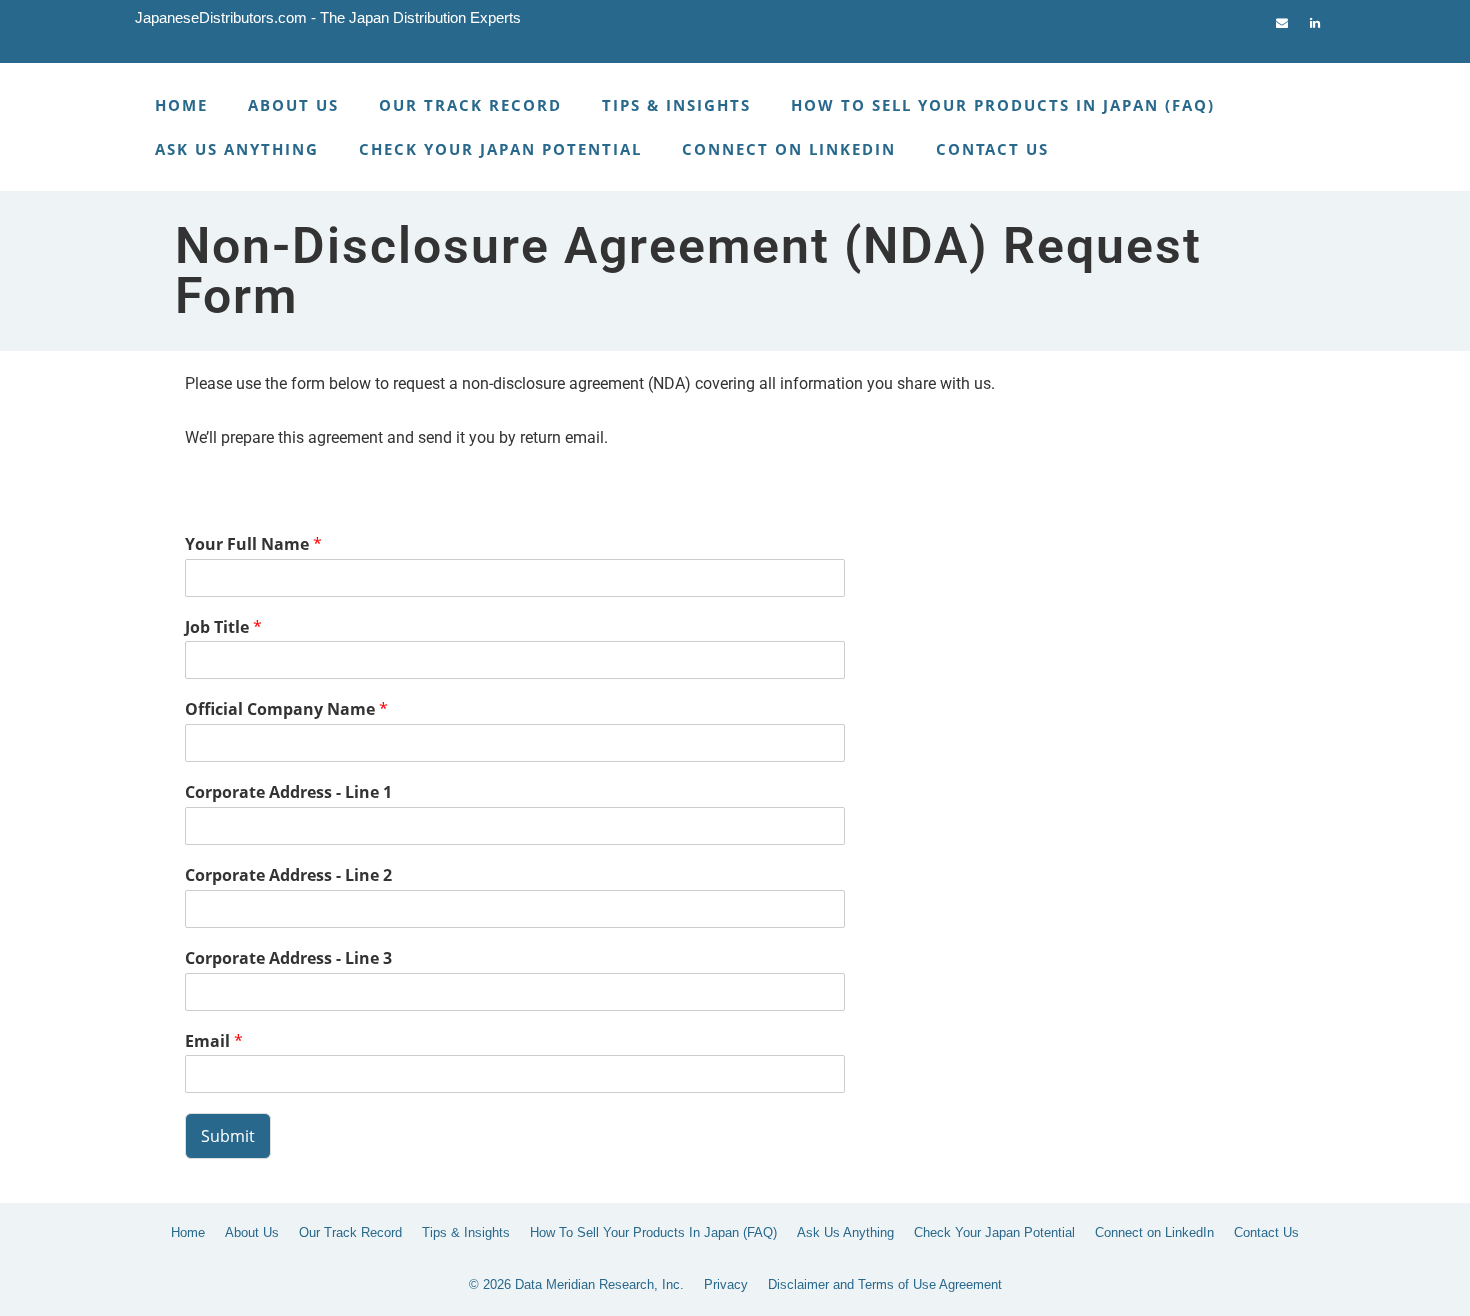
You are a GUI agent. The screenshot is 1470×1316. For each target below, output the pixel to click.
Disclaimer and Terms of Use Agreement (885, 1284)
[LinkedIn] (1315, 18)
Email (214, 1041)
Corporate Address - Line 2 (288, 875)
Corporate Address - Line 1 (288, 792)
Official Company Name (286, 709)
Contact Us (992, 149)
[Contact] (1282, 18)
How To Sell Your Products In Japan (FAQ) (1003, 105)
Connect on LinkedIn (789, 149)
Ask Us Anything (237, 149)
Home (181, 105)
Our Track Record (470, 105)
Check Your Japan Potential (500, 149)
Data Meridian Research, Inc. (599, 1284)
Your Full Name (253, 544)
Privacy (726, 1284)
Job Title (223, 627)
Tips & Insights (676, 105)
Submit (228, 1136)
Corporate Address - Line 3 (288, 958)
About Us (293, 105)
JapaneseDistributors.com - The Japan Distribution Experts (328, 17)
